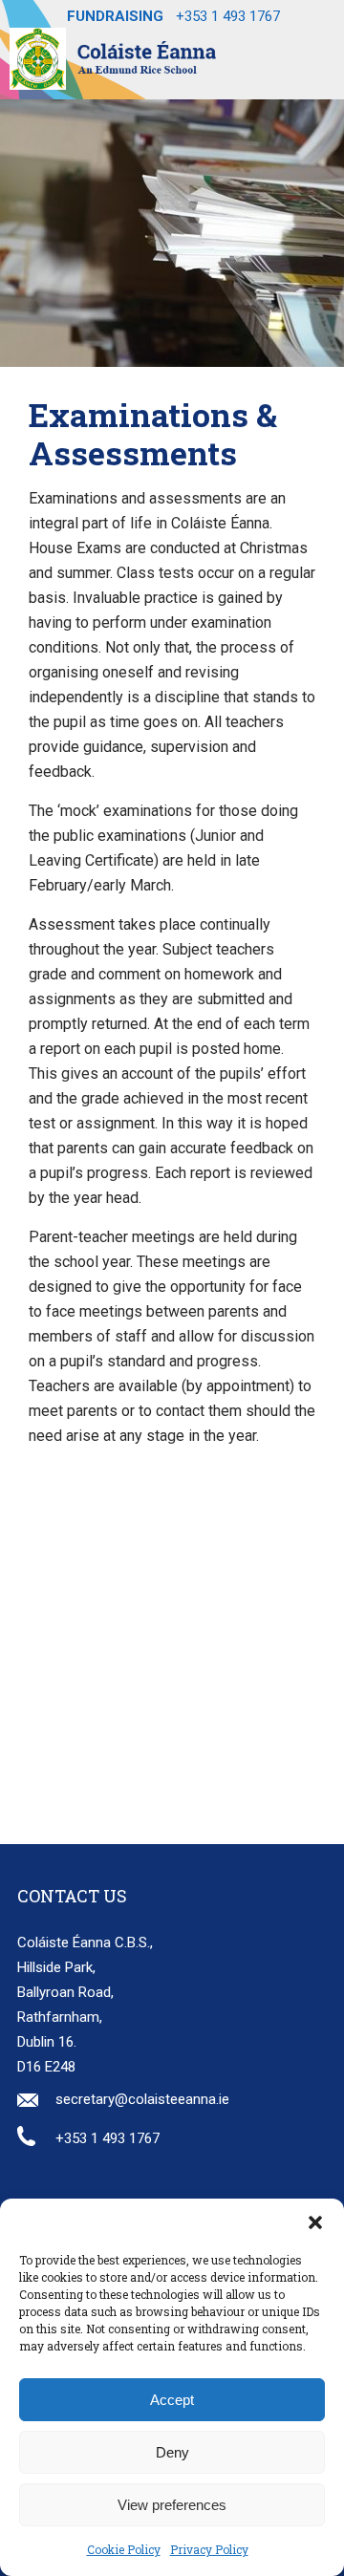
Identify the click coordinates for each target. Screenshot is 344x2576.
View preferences (172, 2505)
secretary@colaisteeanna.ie (142, 2099)
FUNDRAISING (115, 16)
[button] (315, 2222)
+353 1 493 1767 (228, 16)
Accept (172, 2400)
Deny (172, 2452)
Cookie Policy (124, 2549)
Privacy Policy (209, 2549)
